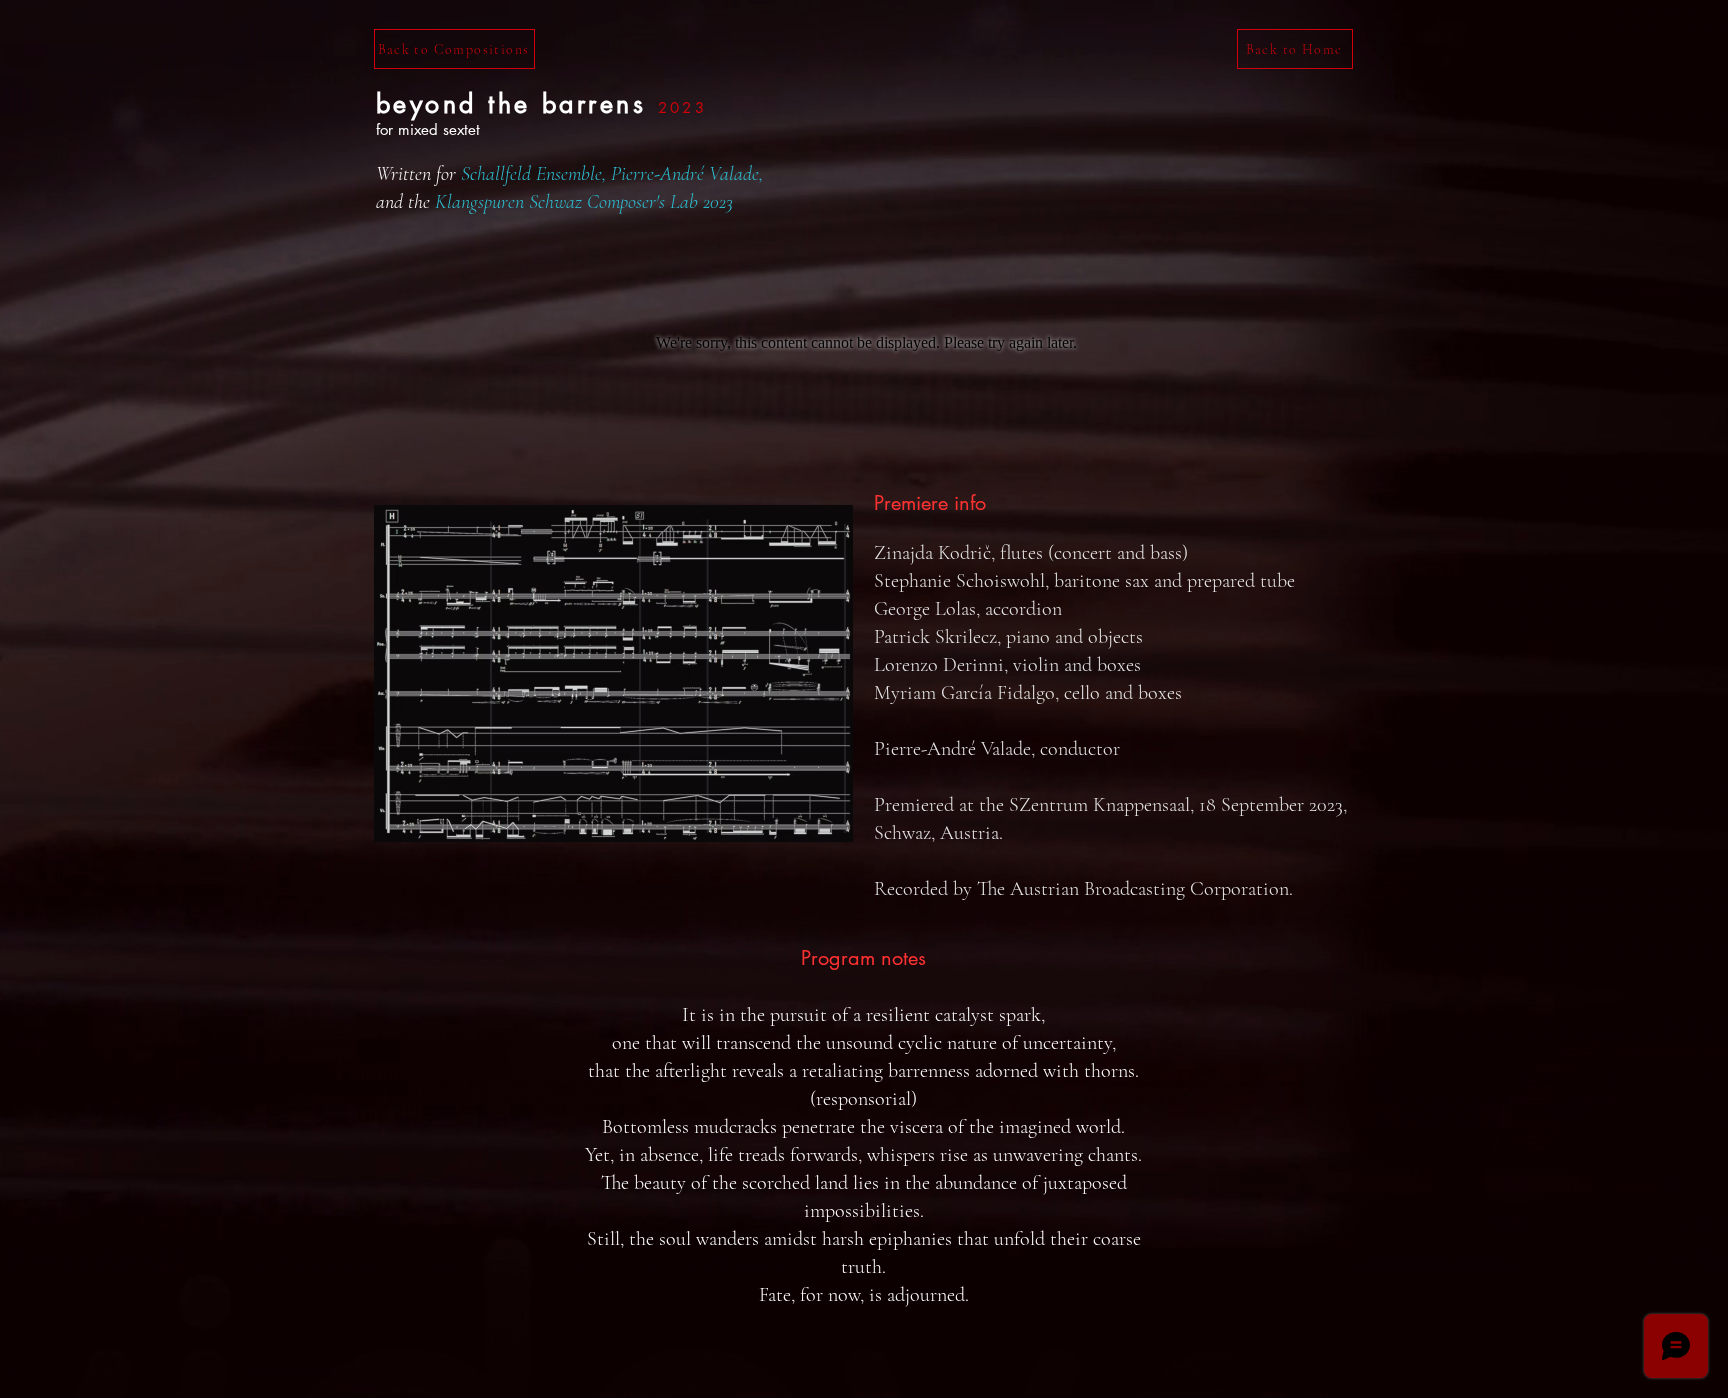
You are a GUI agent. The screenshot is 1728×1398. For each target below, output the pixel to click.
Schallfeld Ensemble (531, 174)
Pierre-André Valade (685, 174)
